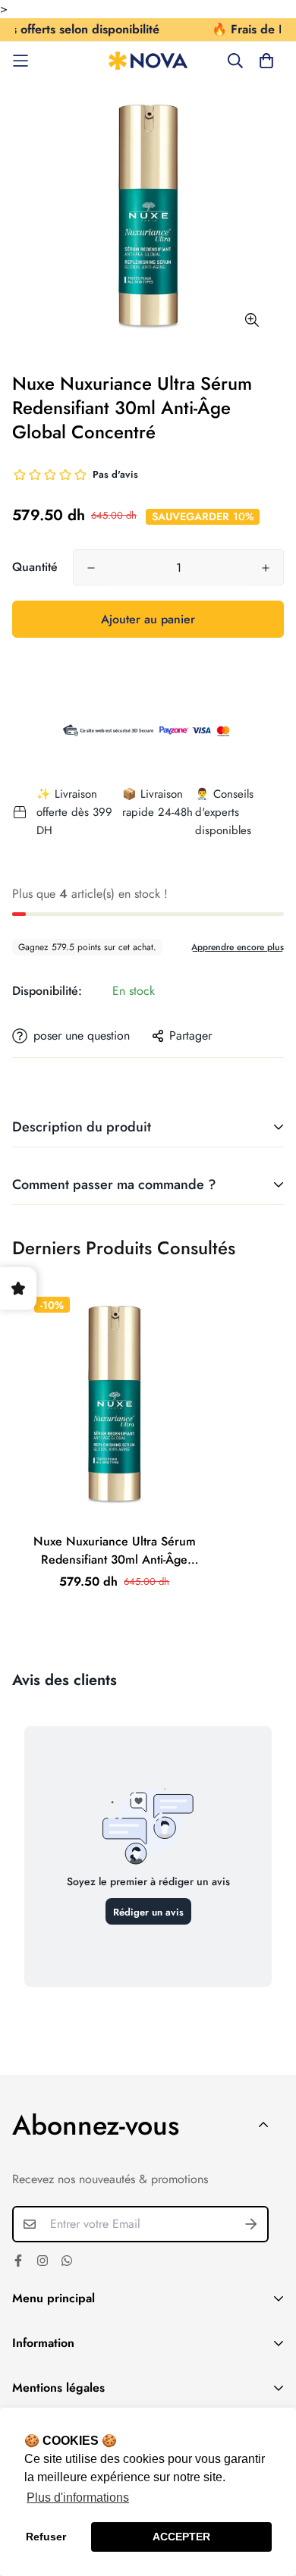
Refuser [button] (46, 2537)
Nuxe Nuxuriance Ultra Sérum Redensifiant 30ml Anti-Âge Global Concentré (115, 1551)
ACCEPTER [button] (181, 2537)
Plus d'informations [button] (78, 2498)
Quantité (35, 567)
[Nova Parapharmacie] (148, 61)
